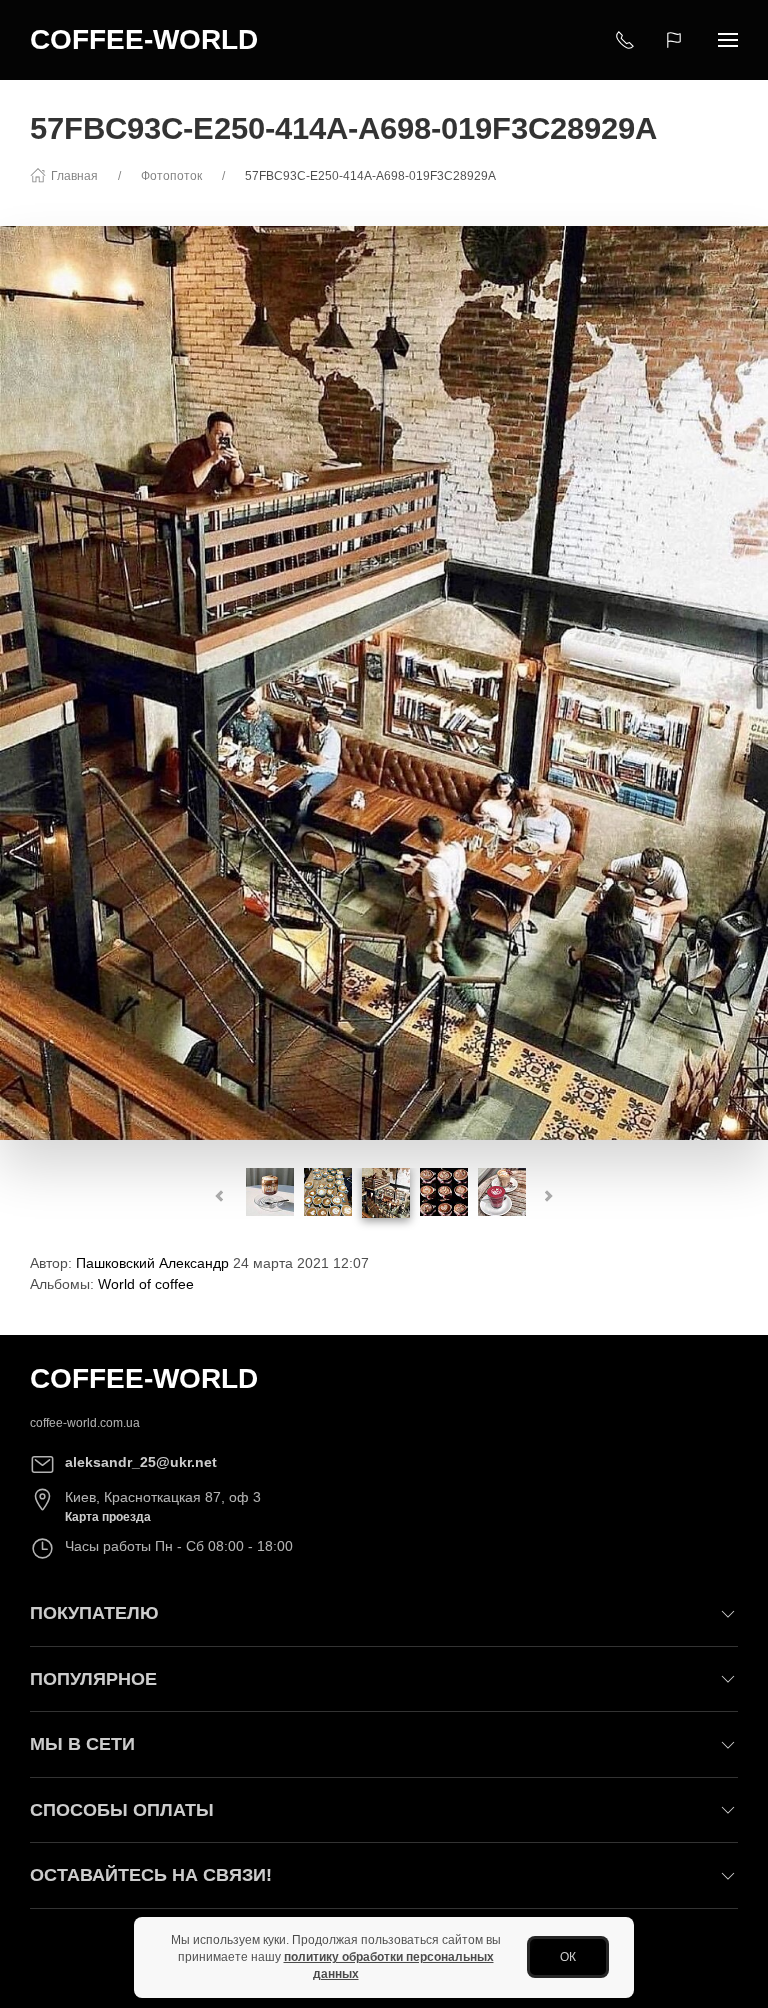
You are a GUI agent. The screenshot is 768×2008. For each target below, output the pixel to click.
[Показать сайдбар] (728, 40)
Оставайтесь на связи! (151, 1875)
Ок (568, 1957)
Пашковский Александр (152, 1263)
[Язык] (676, 40)
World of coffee (146, 1284)
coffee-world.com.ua (85, 1423)
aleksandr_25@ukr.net (141, 1462)
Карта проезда (108, 1517)
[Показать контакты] (625, 40)
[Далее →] (384, 681)
